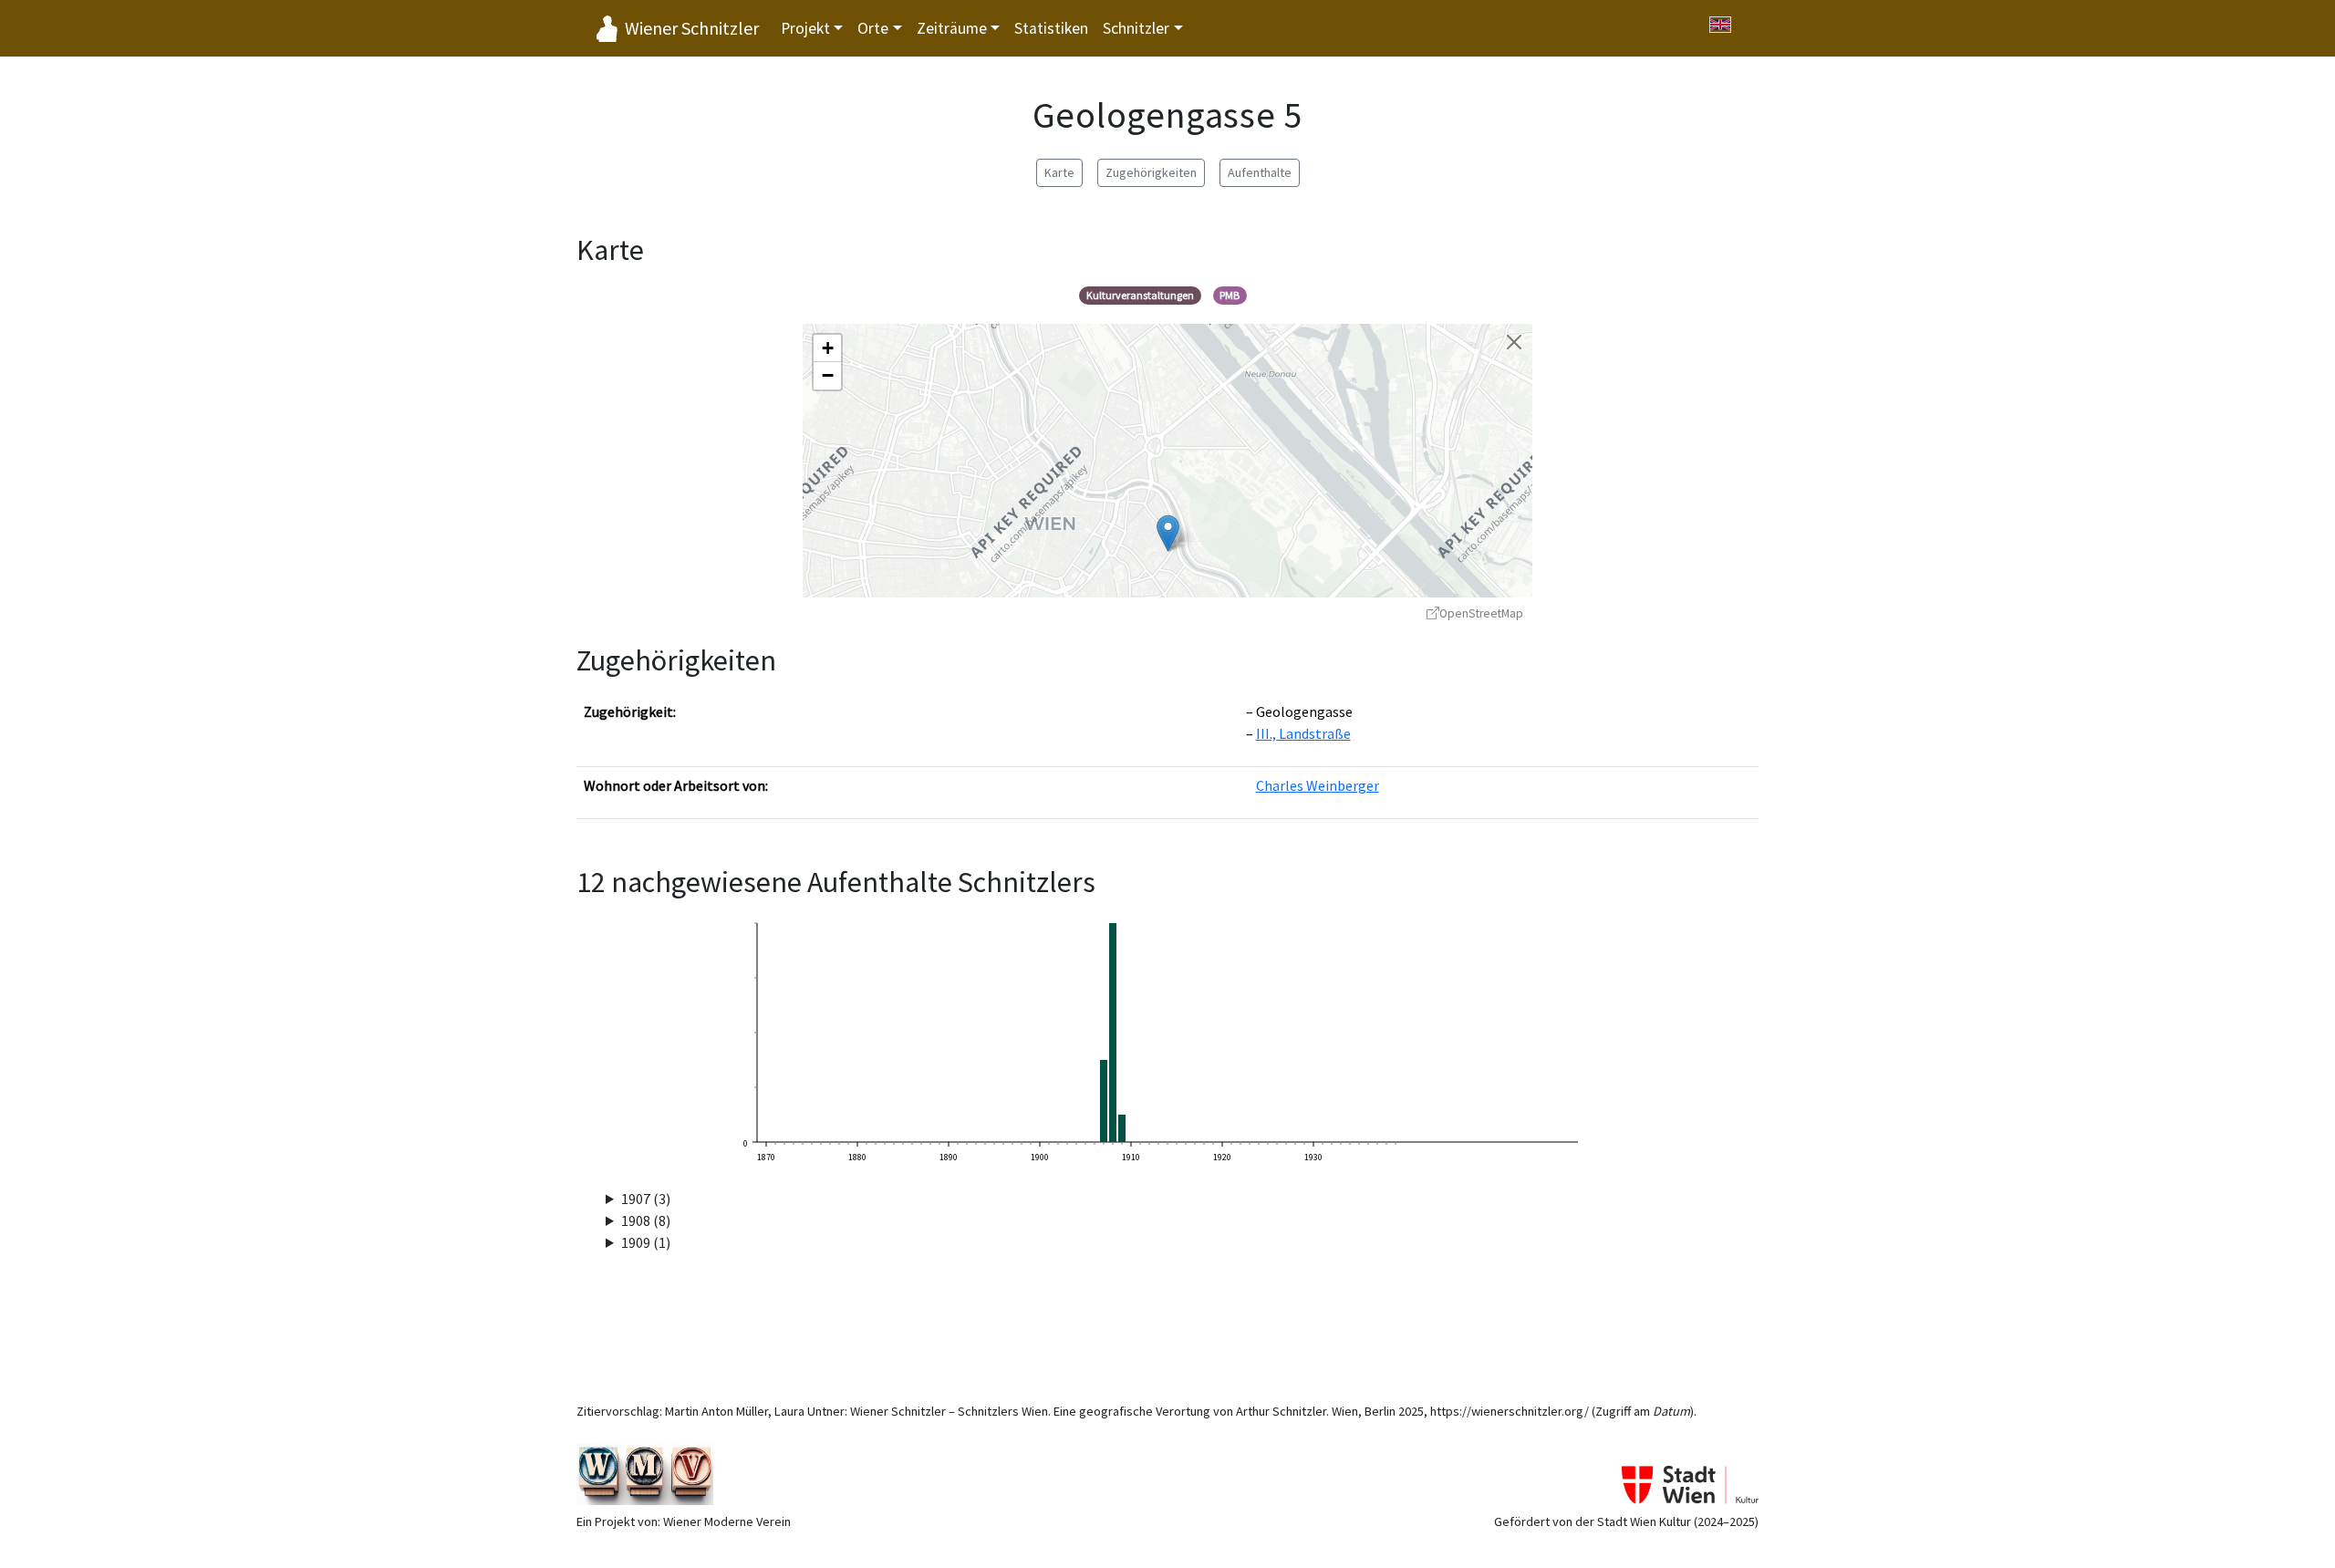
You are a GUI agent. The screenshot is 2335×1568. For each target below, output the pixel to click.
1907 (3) (646, 1199)
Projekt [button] (805, 28)
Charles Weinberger (1318, 785)
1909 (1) (646, 1242)
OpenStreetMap (1481, 613)
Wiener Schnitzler (692, 28)
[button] (1168, 533)
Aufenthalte (1260, 172)
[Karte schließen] (1514, 342)
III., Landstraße (1303, 733)
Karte (1059, 172)
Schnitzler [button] (1136, 28)
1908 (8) (646, 1220)
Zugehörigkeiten (1151, 172)
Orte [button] (873, 28)
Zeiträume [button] (952, 28)
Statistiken (1051, 28)
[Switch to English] (1720, 25)
